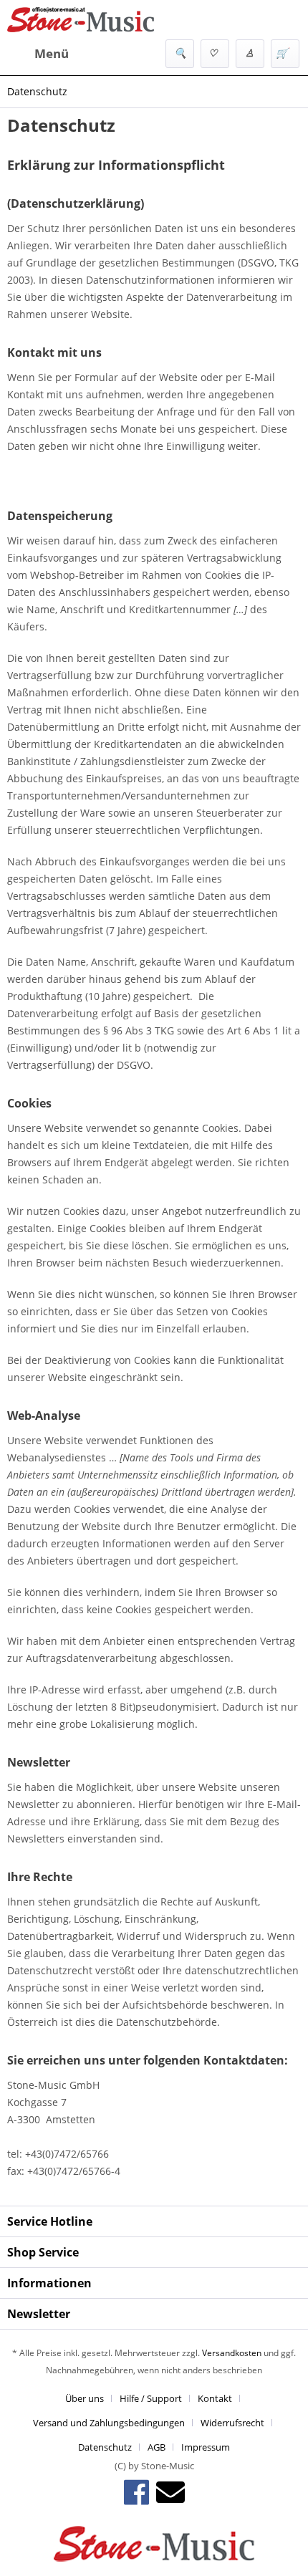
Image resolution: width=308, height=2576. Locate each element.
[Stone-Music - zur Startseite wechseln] (81, 20)
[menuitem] (38, 54)
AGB (157, 2447)
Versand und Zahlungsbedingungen (109, 2423)
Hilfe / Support (151, 2398)
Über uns (85, 2398)
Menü (52, 53)
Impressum (206, 2447)
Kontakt (215, 2398)
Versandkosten (232, 2353)
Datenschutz (105, 2447)
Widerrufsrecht (232, 2423)
